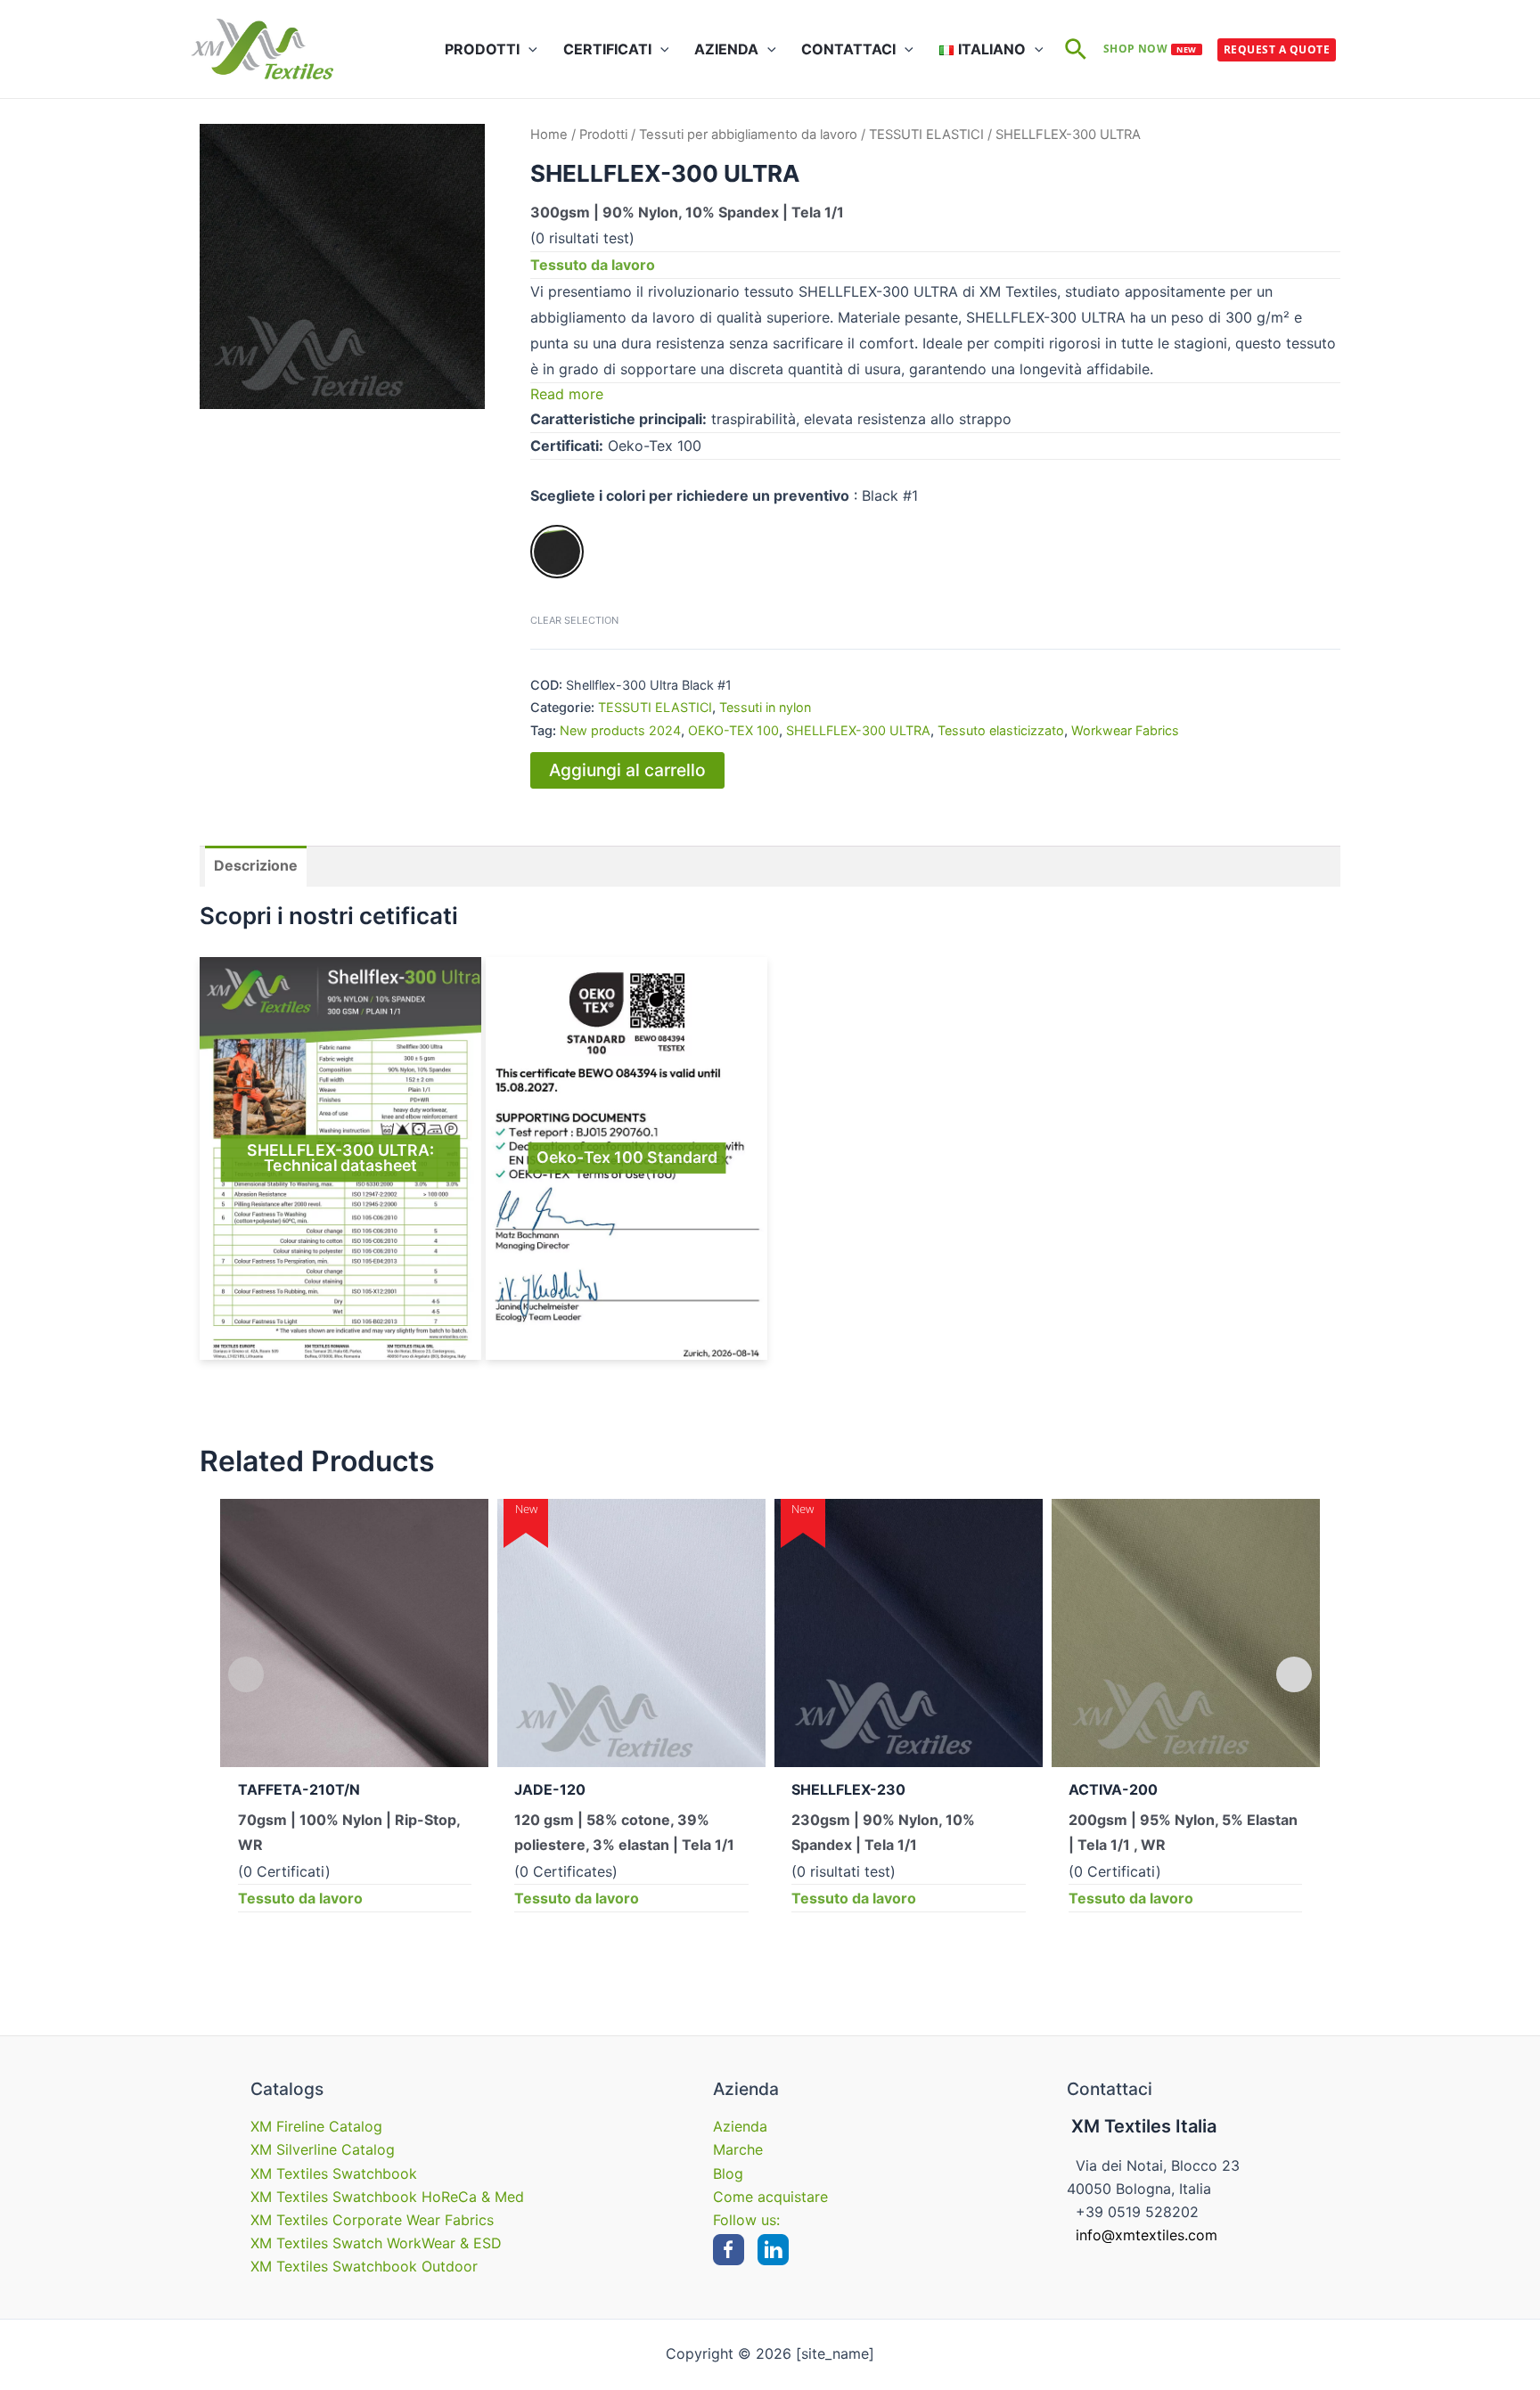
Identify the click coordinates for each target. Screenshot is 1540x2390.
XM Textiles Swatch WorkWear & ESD (376, 2243)
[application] (528, 49)
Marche (738, 2149)
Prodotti (603, 135)
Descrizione (256, 865)
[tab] (256, 866)
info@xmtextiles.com (1147, 2235)
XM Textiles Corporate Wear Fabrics (372, 2220)
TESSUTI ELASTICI (926, 135)
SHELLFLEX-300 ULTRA (858, 730)
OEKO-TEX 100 (733, 730)
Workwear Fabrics (1125, 730)
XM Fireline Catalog (316, 2126)
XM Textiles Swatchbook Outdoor (364, 2266)
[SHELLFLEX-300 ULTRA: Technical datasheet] (340, 1158)
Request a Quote (1277, 49)
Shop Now (1150, 49)
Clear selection (574, 620)
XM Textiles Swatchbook (334, 2173)
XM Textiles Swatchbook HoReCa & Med (387, 2197)
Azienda (740, 2126)
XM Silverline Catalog (323, 2149)
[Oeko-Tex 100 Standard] (627, 1158)
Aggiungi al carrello (627, 770)
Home (549, 135)
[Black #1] (557, 552)
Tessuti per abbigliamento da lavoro (748, 135)
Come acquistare (770, 2197)
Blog (728, 2173)
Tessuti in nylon (765, 707)
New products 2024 (620, 730)
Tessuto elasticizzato (1001, 730)
